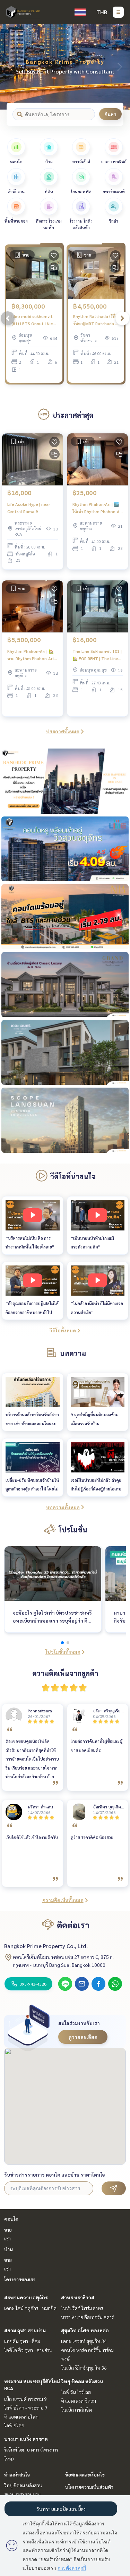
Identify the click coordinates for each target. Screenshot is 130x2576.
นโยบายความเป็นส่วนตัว (89, 2487)
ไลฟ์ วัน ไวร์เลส (76, 2392)
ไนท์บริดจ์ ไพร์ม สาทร (82, 2308)
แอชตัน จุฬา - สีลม (22, 2341)
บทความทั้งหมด (63, 1507)
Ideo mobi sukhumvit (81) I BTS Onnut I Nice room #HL (33, 320)
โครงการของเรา (20, 2279)
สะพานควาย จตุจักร (26, 2297)
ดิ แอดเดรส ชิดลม (79, 2401)
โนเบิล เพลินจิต (76, 2410)
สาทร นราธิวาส (78, 2297)
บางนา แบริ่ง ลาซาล (26, 2439)
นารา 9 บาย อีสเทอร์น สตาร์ (87, 2317)
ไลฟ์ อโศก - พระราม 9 (26, 2408)
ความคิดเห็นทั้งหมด (63, 1900)
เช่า (7, 2238)
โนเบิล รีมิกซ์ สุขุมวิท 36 (84, 2368)
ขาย (8, 2230)
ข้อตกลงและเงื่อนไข (85, 2474)
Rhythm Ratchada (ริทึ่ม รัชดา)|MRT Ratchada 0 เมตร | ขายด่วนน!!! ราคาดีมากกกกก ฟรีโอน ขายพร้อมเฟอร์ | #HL (96, 320)
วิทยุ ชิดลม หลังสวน (82, 2381)
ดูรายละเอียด (83, 2037)
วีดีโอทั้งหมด (63, 1330)
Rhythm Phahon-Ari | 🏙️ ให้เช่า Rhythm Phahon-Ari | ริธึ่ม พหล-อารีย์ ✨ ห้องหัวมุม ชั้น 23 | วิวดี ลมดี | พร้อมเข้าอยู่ (97, 508)
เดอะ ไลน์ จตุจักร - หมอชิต (30, 2308)
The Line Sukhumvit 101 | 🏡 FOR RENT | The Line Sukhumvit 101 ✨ (97, 655)
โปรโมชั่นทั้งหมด (63, 1652)
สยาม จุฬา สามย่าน (25, 2330)
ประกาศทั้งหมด (63, 731)
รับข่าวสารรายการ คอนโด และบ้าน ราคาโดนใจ (55, 2175)
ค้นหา (110, 114)
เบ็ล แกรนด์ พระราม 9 (25, 2399)
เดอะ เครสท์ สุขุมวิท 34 (84, 2341)
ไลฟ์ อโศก (14, 2425)
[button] (120, 67)
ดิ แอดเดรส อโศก (21, 2417)
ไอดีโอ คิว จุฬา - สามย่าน (28, 2350)
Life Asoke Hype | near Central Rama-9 (29, 508)
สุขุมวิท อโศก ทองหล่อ (85, 2330)
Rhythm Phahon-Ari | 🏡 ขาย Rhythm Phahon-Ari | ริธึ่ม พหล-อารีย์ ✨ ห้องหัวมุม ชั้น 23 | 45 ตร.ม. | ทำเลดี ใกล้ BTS (32, 655)
